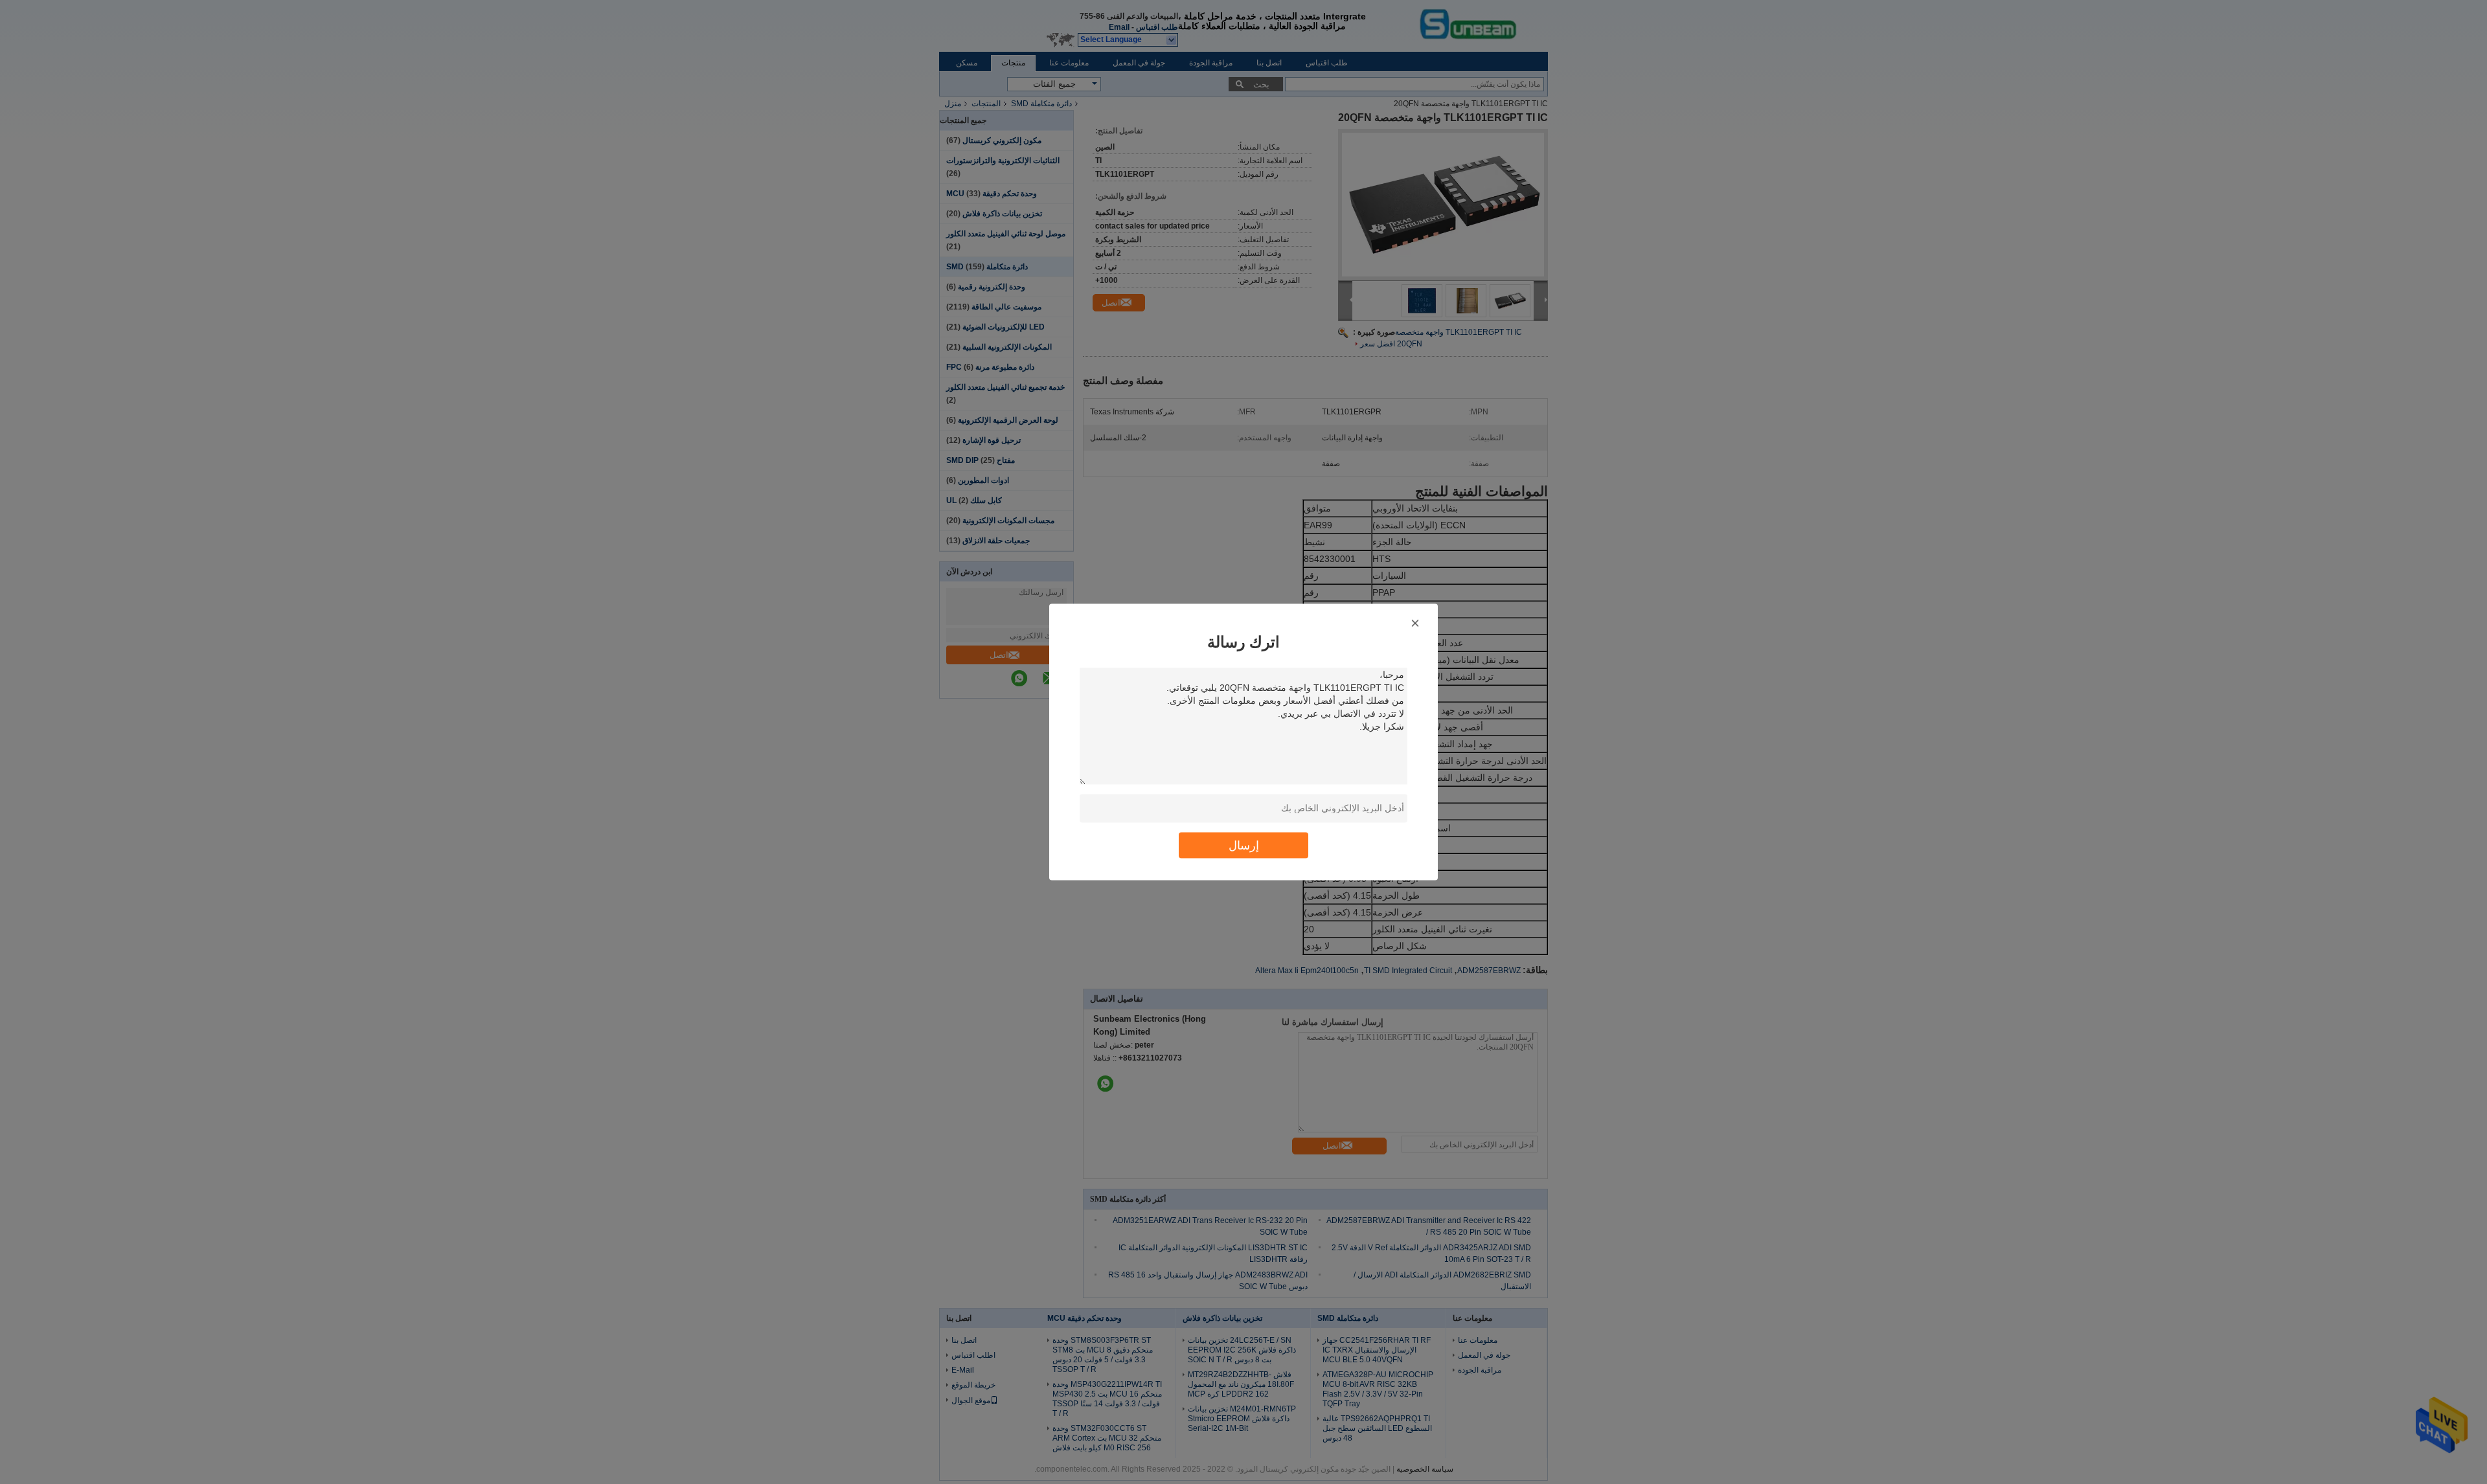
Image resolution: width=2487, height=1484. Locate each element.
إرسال (1244, 845)
